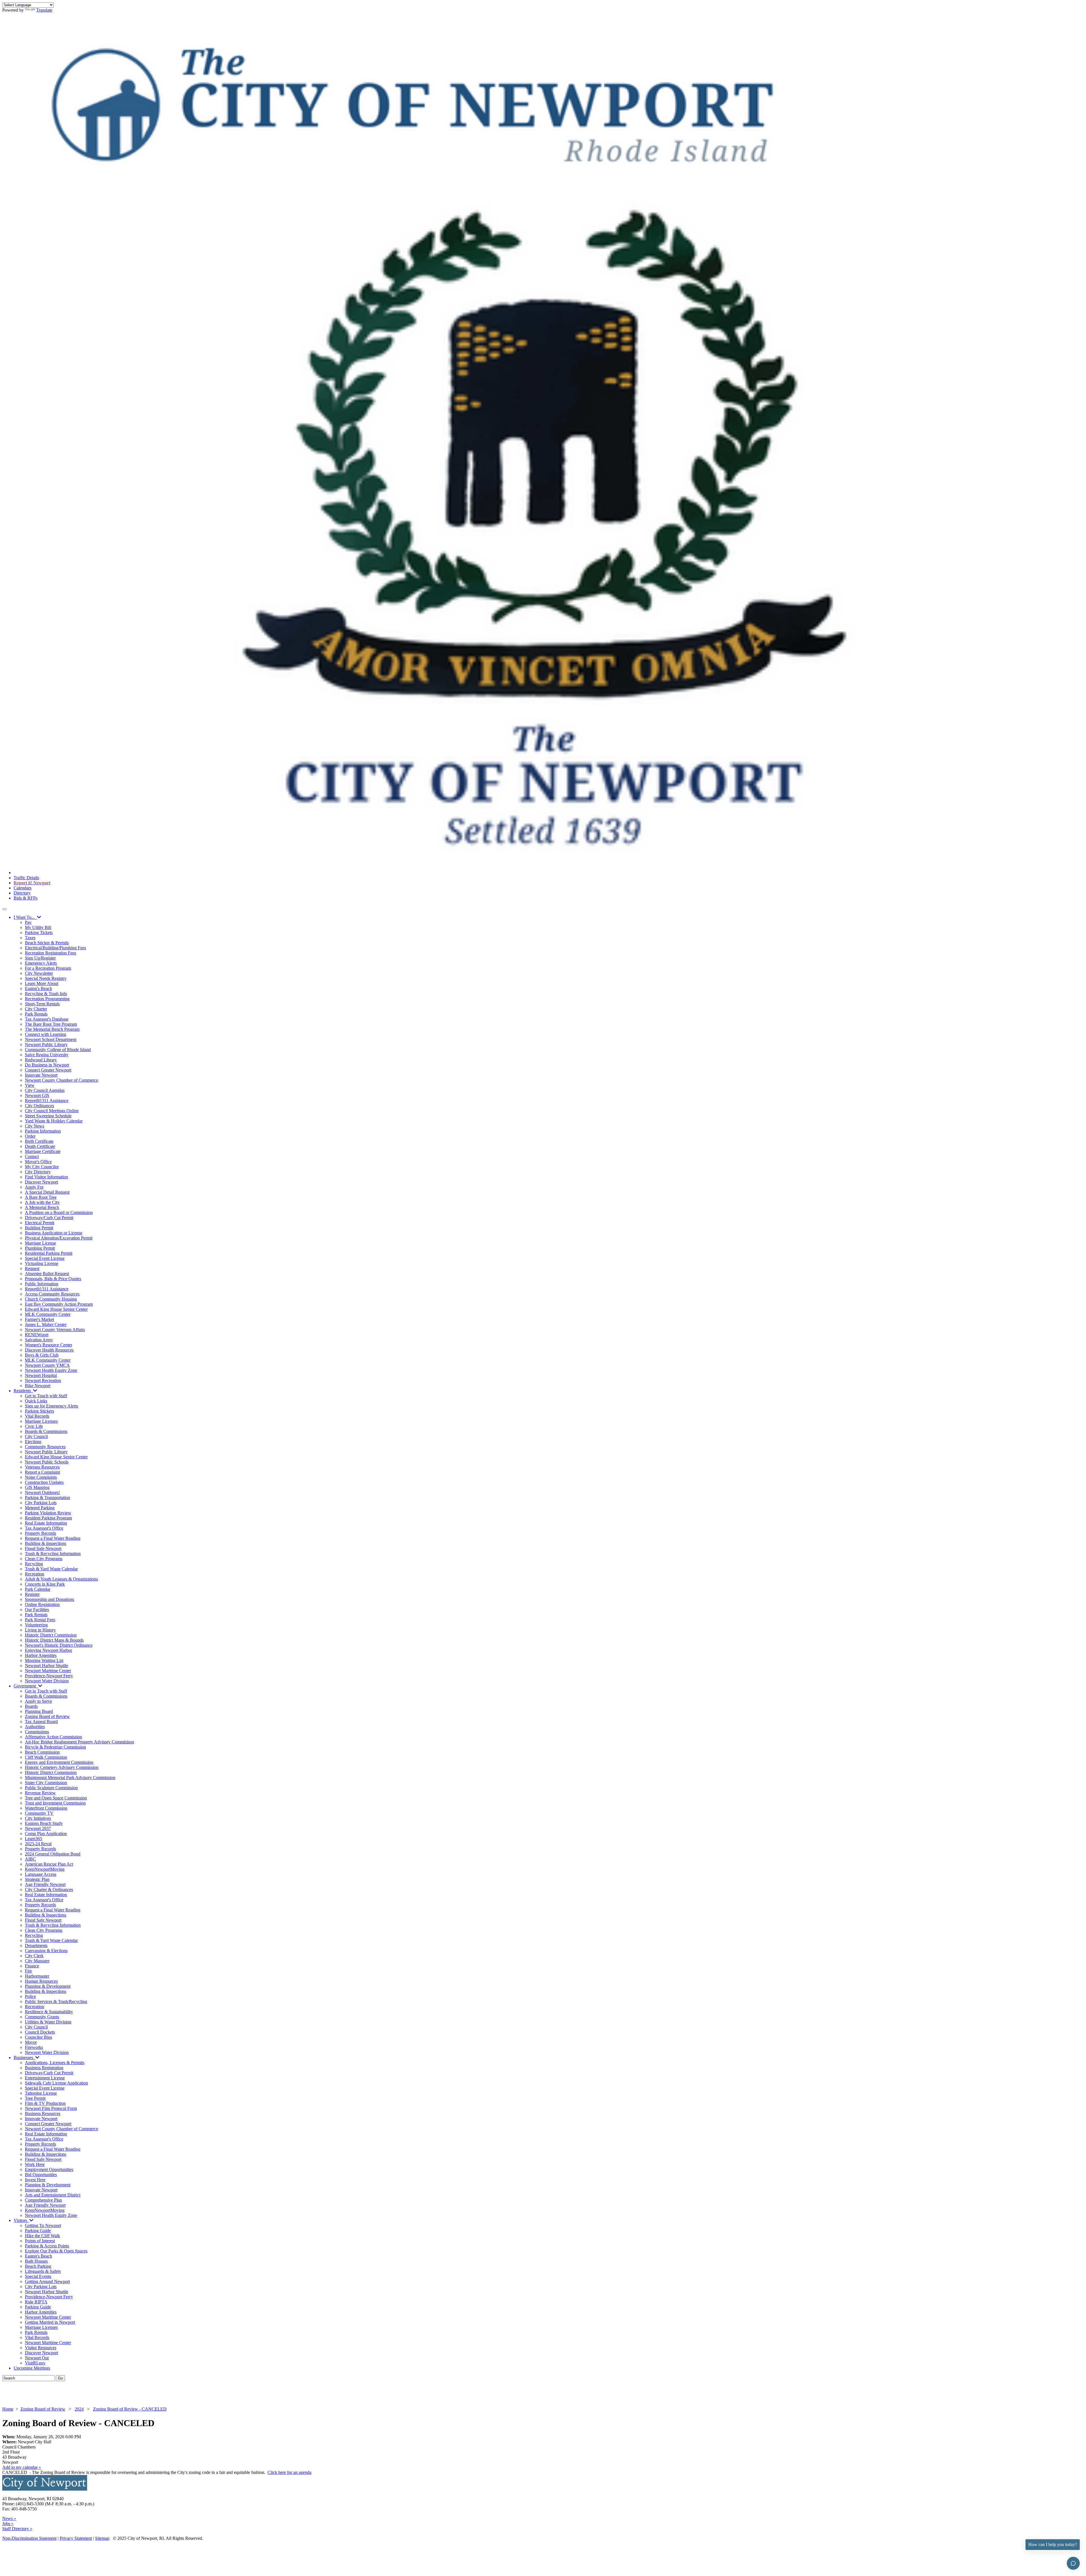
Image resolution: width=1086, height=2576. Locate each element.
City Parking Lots (41, 1503)
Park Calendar (38, 1589)
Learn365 (34, 1839)
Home (8, 2409)
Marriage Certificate (43, 1151)
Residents (23, 1391)
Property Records (40, 1533)
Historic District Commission (51, 1635)
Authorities (35, 1727)
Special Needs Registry (46, 978)
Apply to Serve (38, 1701)
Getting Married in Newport (50, 2322)
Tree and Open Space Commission (56, 1798)
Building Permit (39, 1228)
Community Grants (42, 2017)
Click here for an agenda (289, 2472)
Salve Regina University (47, 1055)
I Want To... (25, 917)
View (30, 1085)
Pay (28, 922)
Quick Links (36, 1401)
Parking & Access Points (47, 2246)
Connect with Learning (46, 1034)
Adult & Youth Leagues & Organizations (61, 1579)
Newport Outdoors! (42, 1492)
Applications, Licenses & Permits (55, 2063)
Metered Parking (40, 1508)
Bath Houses (36, 2261)
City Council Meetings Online (52, 1111)
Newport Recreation (43, 1380)
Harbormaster (37, 1976)
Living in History (40, 1630)
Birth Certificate (39, 1141)
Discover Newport (41, 1182)
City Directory (38, 1172)
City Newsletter (39, 973)
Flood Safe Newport (43, 1548)
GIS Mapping (37, 1487)
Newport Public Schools (47, 1462)
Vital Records (37, 1416)
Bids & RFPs (25, 898)
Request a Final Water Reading (53, 1538)
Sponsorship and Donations (49, 1599)
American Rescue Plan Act (49, 1864)
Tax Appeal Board (41, 1722)
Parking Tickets (39, 933)
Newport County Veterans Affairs (55, 1330)
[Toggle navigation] (5, 909)
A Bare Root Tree (41, 1197)
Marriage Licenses (41, 1421)
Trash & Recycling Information (53, 1554)
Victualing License (42, 1263)
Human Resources (41, 1981)
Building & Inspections (46, 1543)
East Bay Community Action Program (59, 1304)
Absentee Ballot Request (47, 1274)
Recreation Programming (47, 999)
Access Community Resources (52, 1294)
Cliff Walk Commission (46, 1757)
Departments (36, 1946)
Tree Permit (35, 2098)
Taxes (30, 938)
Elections (33, 1442)
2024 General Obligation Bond (53, 1854)
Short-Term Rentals (42, 1004)
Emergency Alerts (41, 963)
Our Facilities (37, 1610)
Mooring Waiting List (44, 1660)
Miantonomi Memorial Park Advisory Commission (70, 1778)
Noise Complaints (41, 1477)
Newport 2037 (38, 1828)
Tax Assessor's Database (47, 1019)
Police (30, 1996)
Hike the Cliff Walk (42, 2236)
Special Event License (45, 1258)
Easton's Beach (38, 989)
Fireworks (34, 2047)
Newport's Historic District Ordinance (59, 1645)
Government (26, 1686)
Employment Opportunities (49, 2169)
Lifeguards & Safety (43, 2271)
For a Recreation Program (48, 968)
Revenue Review (40, 1793)
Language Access (41, 1874)
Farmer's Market (39, 1319)
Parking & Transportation (48, 1498)
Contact (32, 1156)
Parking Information (43, 1131)
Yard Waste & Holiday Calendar (54, 1121)
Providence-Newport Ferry (49, 1676)
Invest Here (35, 2180)
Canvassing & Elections (46, 1951)
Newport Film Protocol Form (51, 2108)
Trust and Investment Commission (55, 1803)
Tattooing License (41, 2093)
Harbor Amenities (41, 1655)
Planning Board (39, 1711)
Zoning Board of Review (47, 1716)
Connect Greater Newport (48, 1070)
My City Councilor (42, 1167)
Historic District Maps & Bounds (54, 1640)
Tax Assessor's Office (44, 1528)
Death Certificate (40, 1146)
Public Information (42, 1284)
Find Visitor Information (47, 1177)
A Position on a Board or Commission (59, 1212)
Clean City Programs (44, 1559)
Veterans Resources (42, 1467)
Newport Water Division (47, 1681)
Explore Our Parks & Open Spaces (56, 2251)
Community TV (39, 1813)
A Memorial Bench (42, 1207)
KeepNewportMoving (45, 1869)
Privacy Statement (76, 2538)
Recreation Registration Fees (50, 953)
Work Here (35, 2164)
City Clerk (34, 1956)
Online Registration (42, 1604)
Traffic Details (26, 878)
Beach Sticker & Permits (47, 943)
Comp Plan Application (46, 1834)
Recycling (34, 1564)
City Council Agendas (45, 1090)
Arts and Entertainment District (53, 2195)
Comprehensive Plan (43, 2200)
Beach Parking (38, 2266)
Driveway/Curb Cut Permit (49, 1218)
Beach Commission (42, 1752)
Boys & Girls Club (42, 1355)
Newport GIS (37, 1095)
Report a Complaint (42, 1472)
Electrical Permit (40, 1223)
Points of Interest (40, 2241)
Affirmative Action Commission (53, 1737)
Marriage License (40, 1243)
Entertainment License (45, 2078)
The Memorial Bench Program (52, 1029)
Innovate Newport (41, 1075)
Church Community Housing (51, 1299)
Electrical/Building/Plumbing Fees (55, 948)
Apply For (34, 1187)
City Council (36, 1436)
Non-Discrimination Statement (29, 2538)
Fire (28, 1971)
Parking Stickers (39, 1411)
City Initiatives (38, 1818)
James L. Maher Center (46, 1324)
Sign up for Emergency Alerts (51, 1406)
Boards (31, 1706)
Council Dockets (40, 2032)
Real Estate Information (46, 1523)
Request (32, 1268)
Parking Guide (38, 2231)
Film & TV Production (45, 2103)
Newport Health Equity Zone (51, 1370)
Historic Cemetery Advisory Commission (62, 1767)
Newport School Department (51, 1039)
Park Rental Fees (40, 1620)
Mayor (31, 2042)
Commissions (37, 1732)
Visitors (21, 2220)
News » (9, 2518)
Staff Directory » (17, 2529)
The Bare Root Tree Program (51, 1024)
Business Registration (44, 2068)
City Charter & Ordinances (49, 1890)
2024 (79, 2409)
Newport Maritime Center (48, 1671)
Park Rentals (36, 1014)
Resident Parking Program (48, 1518)
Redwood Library (41, 1060)
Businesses (24, 2057)
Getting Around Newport (47, 2281)
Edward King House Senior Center (56, 1309)
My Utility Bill (38, 927)
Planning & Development (48, 1986)
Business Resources (43, 2113)
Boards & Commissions (46, 1431)
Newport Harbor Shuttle (47, 1666)
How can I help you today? (1053, 2544)
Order (30, 1136)
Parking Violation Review (48, 1513)
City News (35, 1126)
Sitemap (102, 2538)
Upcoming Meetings (32, 2368)
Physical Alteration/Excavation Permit (59, 1238)
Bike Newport (38, 1386)
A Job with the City (42, 1202)
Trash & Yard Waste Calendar (51, 1569)
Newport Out (37, 2358)
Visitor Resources (41, 2348)
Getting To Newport (43, 2225)
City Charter (36, 1009)
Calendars (22, 888)
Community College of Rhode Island (58, 1050)
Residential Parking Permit (49, 1253)
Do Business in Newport (47, 1065)
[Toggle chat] (1073, 2563)
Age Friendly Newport (45, 1884)
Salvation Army (39, 1340)
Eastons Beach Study (44, 1823)
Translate (44, 10)
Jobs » (8, 2524)
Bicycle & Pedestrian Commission (55, 1747)
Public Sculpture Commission (51, 1788)
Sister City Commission (46, 1783)
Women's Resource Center (49, 1345)
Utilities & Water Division (48, 2022)
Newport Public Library (46, 1045)
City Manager (37, 1961)
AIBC (30, 1859)
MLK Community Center (48, 1314)
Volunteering (36, 1625)
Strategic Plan (37, 1879)
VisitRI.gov (35, 2363)
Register (32, 1594)
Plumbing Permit (40, 1248)
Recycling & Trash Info (46, 994)
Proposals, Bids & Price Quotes (53, 1279)
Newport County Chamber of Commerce (62, 1080)
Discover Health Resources (49, 1350)
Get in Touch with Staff (46, 1396)
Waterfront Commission (46, 1808)
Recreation (35, 1574)
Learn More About (42, 983)
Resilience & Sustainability (49, 2012)
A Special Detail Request (47, 1192)
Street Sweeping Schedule (48, 1116)
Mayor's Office (38, 1162)
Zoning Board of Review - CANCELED (130, 2409)
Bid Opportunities (41, 2175)
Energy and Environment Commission (59, 1762)
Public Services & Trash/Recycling (56, 2001)
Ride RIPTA (36, 2302)
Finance (32, 1966)
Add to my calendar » (22, 2467)
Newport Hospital (41, 1375)
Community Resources (45, 1447)
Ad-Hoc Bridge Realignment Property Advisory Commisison (79, 1742)
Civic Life (34, 1426)
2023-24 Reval (38, 1844)
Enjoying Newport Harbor (49, 1650)
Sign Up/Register (40, 958)
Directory (22, 893)
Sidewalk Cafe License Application (56, 2083)
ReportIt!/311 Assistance (47, 1101)
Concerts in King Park (45, 1584)
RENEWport (37, 1335)
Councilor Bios (38, 2037)
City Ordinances (39, 1106)
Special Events (38, 2276)
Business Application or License (54, 1233)
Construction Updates (44, 1482)
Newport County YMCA (47, 1365)
